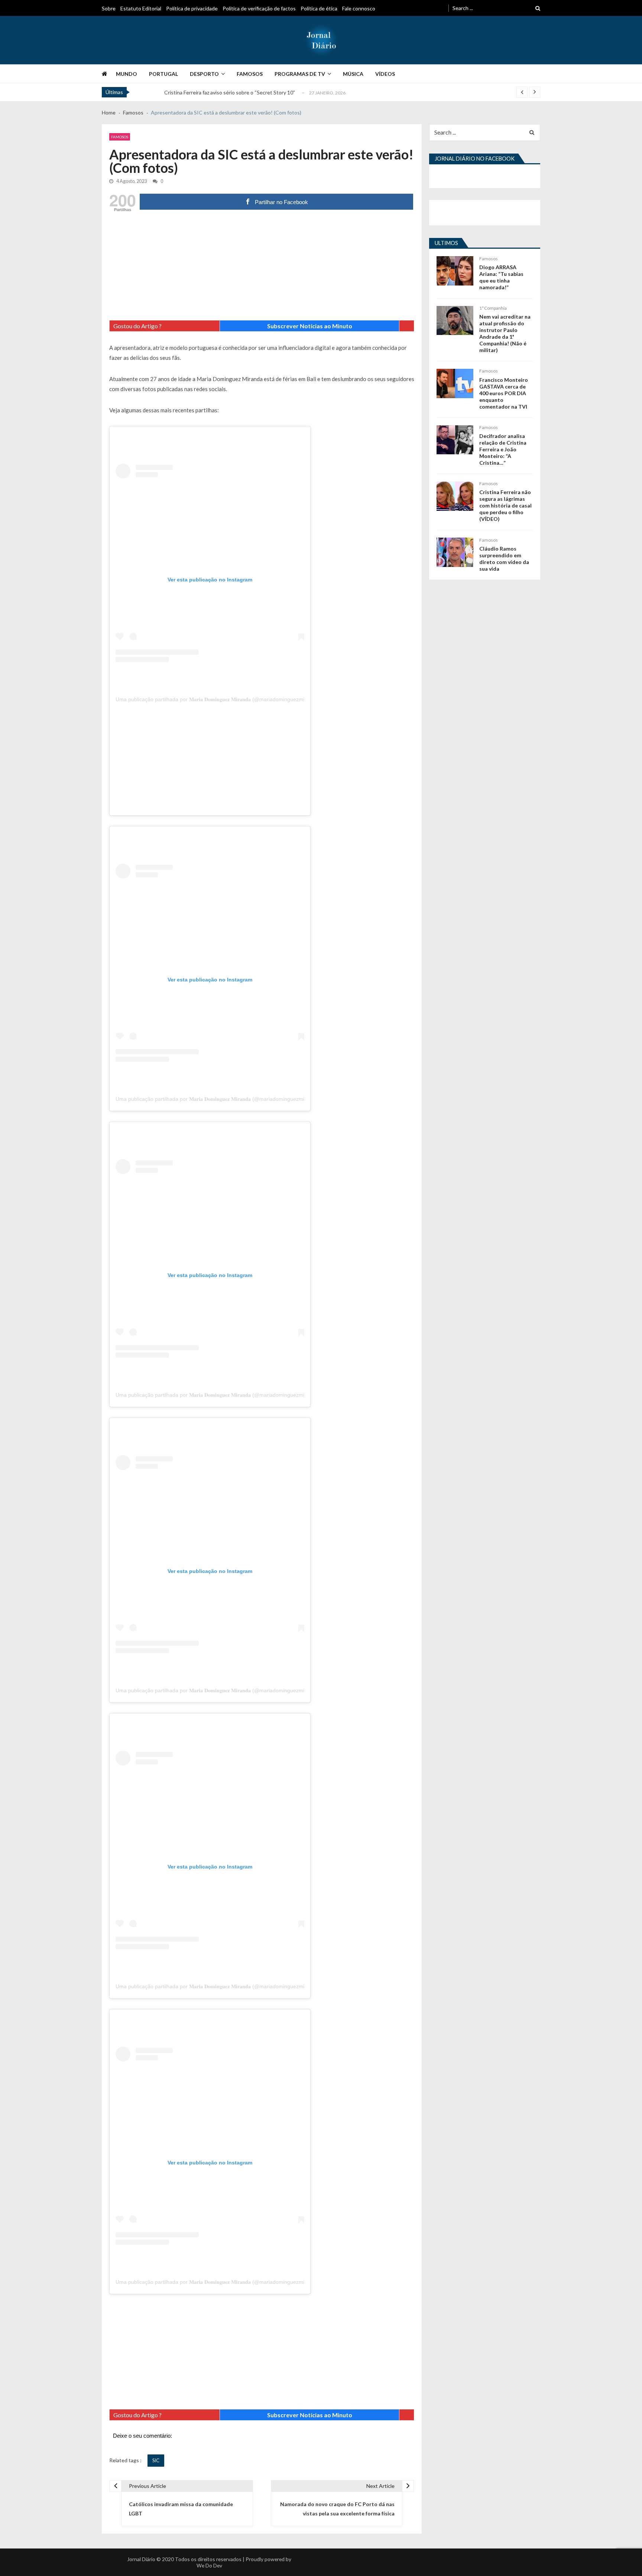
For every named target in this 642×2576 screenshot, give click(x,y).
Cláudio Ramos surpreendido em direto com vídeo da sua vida (504, 559)
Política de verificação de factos (259, 8)
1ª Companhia (493, 308)
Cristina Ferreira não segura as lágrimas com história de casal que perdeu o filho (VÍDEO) (505, 505)
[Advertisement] (262, 268)
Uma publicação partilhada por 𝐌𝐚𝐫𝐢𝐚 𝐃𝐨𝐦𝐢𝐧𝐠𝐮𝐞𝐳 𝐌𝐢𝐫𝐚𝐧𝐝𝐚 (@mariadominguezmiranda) (218, 699)
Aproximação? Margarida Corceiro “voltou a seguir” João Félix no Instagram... (252, 92)
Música (353, 74)
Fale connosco (359, 8)
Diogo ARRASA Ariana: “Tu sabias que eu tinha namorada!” (501, 277)
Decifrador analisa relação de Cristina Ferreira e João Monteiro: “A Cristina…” (503, 449)
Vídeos (385, 74)
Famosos (250, 74)
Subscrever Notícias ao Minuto (310, 326)
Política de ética (319, 8)
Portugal (163, 74)
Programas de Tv (300, 74)
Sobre (109, 8)
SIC (156, 2460)
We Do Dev (209, 2565)
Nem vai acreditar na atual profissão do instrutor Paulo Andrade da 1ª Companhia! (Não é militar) (505, 333)
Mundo (127, 74)
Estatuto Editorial (141, 8)
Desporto (204, 74)
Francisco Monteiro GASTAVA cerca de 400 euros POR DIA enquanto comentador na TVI (504, 393)
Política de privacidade (192, 8)
